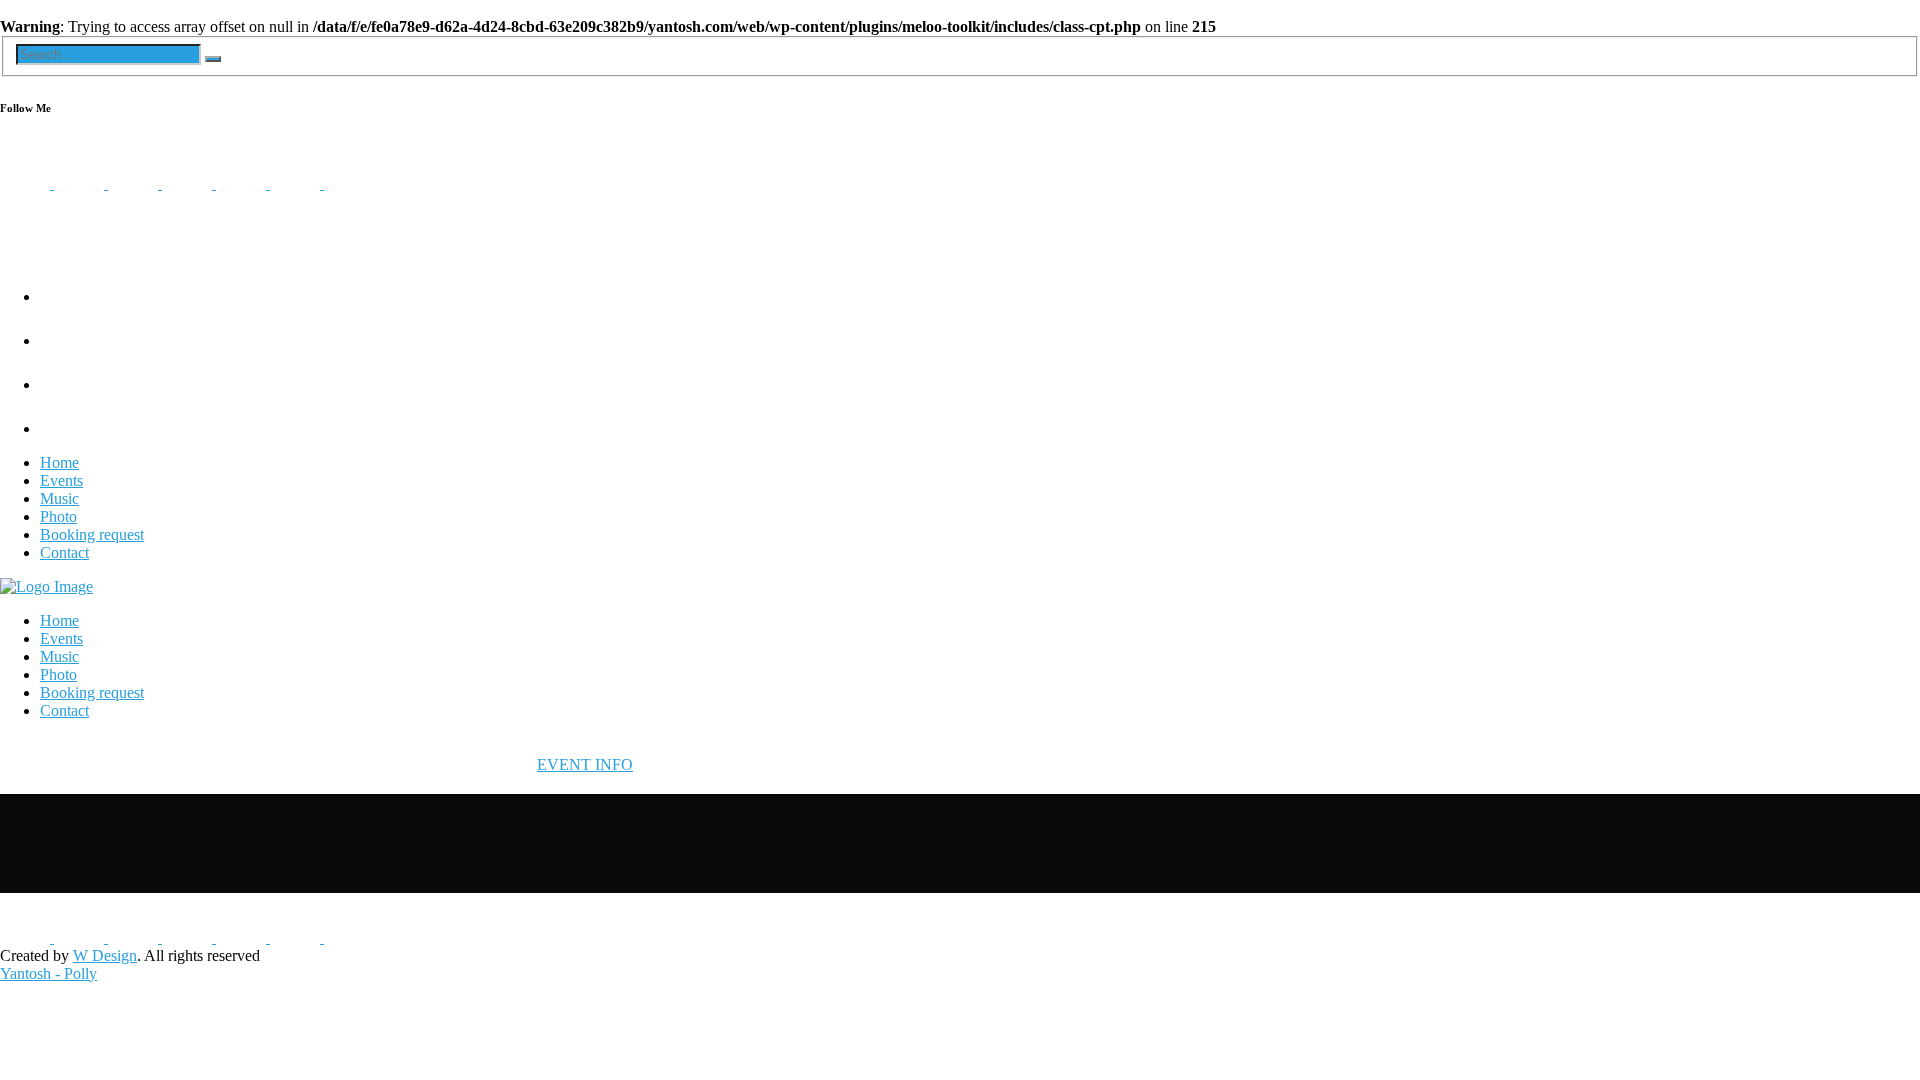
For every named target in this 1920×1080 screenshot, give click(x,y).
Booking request (92, 534)
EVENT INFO (585, 764)
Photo (58, 516)
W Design (105, 955)
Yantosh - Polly (48, 973)
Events (61, 480)
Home (59, 462)
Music (59, 498)
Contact (64, 552)
